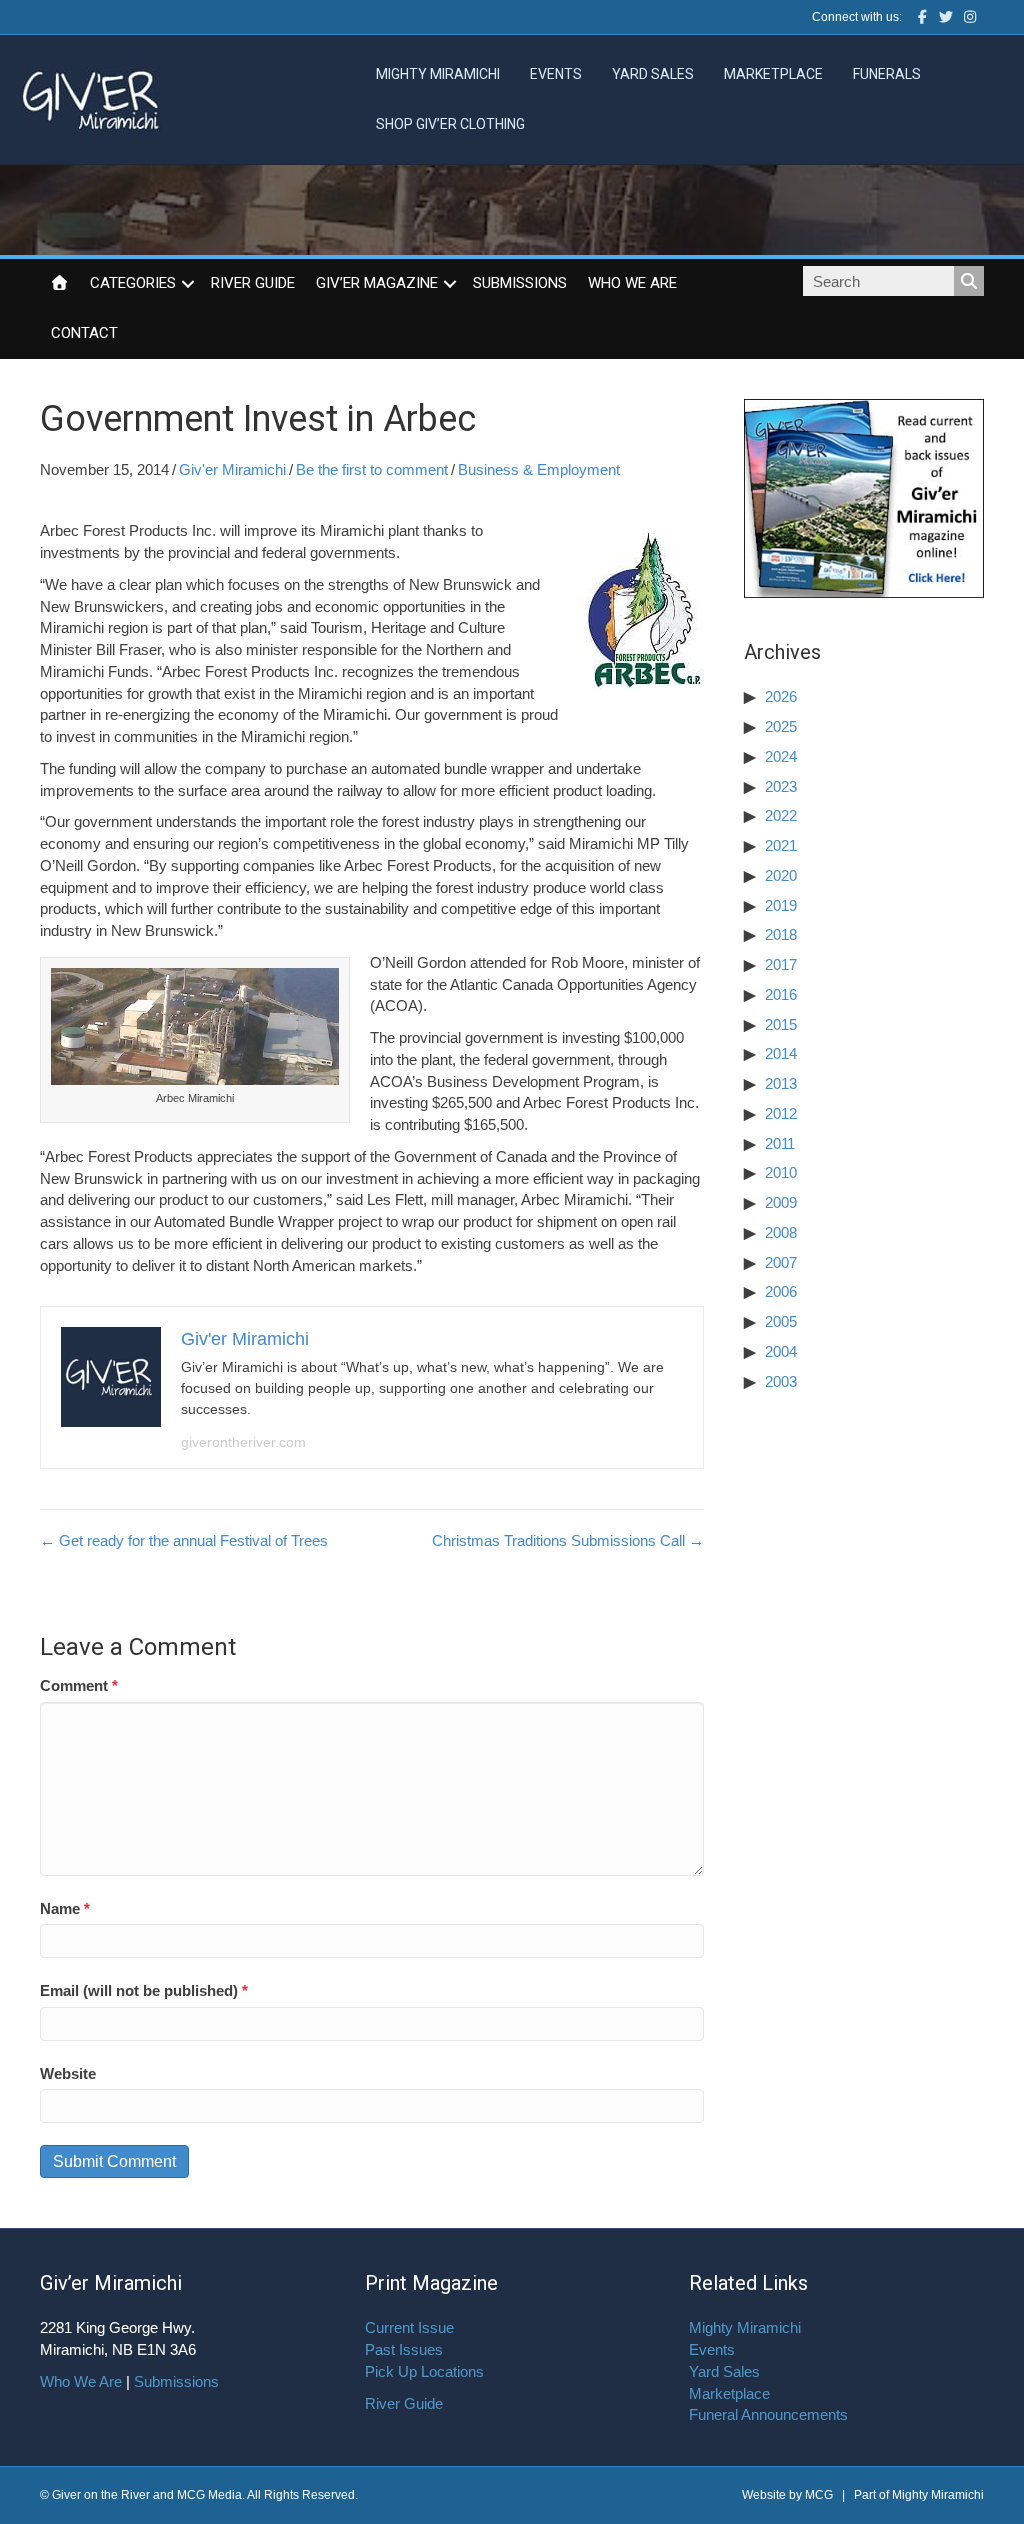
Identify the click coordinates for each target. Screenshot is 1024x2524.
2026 (781, 696)
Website (68, 2073)
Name (65, 1908)
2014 (781, 1053)
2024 (781, 756)
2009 (781, 1202)
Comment (79, 1685)
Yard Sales (653, 74)
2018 (781, 934)
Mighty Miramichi (438, 74)
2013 (781, 1083)
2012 (781, 1113)
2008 (781, 1232)
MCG (819, 2495)
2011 (780, 1143)
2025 (781, 726)
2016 (781, 994)
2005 (781, 1321)
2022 (781, 815)
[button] (188, 284)
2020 (781, 875)
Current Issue (409, 2327)
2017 (781, 964)
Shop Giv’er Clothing (450, 124)
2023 (781, 786)
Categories (133, 283)
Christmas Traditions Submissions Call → (568, 1540)
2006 (781, 1291)
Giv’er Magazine (377, 283)
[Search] (969, 281)
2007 (781, 1262)
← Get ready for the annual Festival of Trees (184, 1540)
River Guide (253, 283)
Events (556, 74)
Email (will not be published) (144, 1990)
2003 (781, 1381)
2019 (781, 905)
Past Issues (404, 2349)
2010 (781, 1172)
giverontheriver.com (243, 1442)
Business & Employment (539, 469)
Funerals (887, 74)
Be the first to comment (372, 469)
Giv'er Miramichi (232, 469)
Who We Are (632, 283)
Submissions (520, 283)
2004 (781, 1351)
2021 (781, 845)
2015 (781, 1024)
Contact (84, 333)
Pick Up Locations (424, 2371)
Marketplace (773, 74)
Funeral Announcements (768, 2414)
